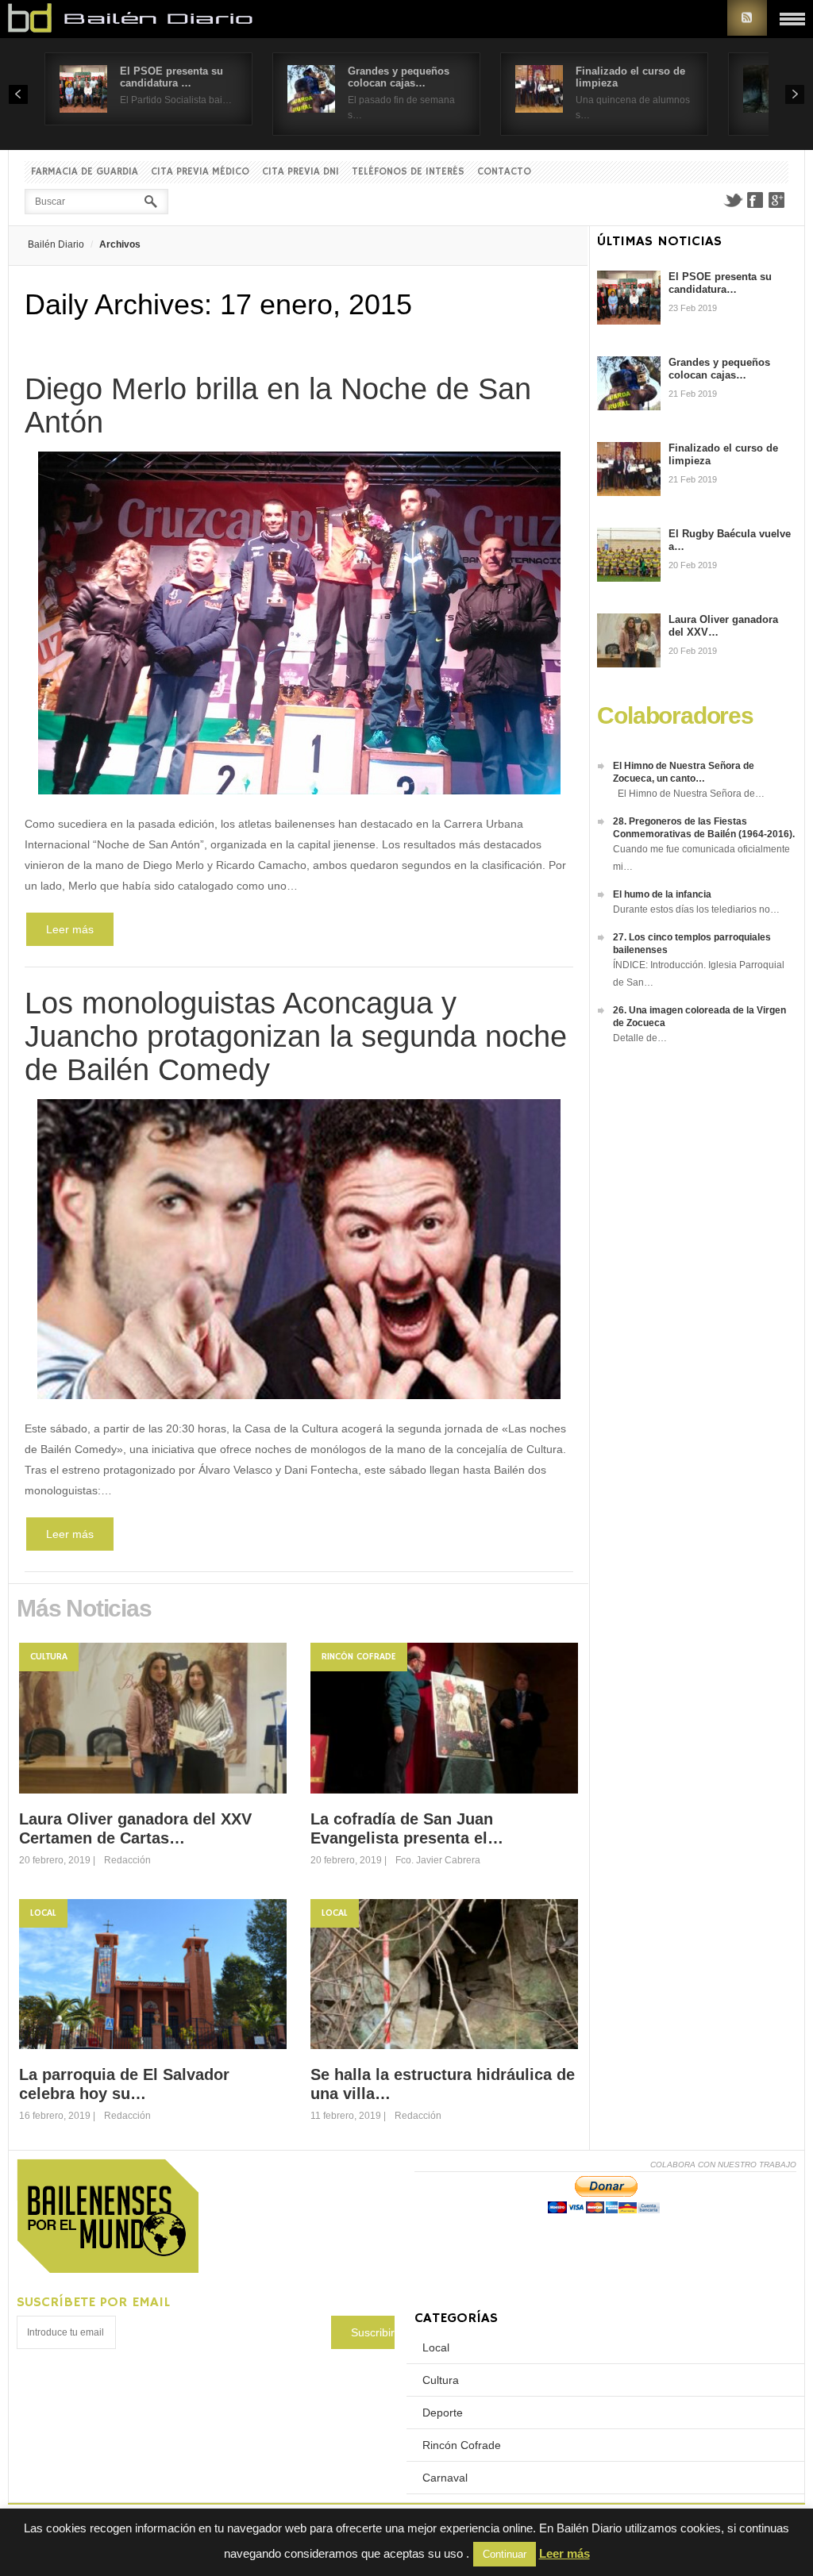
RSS (747, 18)
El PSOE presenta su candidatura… (720, 283)
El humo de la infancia (662, 894)
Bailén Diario (56, 244)
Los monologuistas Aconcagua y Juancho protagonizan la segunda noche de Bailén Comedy (296, 1036)
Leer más (70, 929)
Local (43, 1913)
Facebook (755, 200)
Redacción (127, 1860)
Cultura (49, 1657)
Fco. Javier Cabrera (438, 1860)
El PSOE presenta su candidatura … (171, 77)
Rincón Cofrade (359, 1657)
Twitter (733, 200)
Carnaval (445, 2478)
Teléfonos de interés (408, 172)
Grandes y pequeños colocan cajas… (399, 77)
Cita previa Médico (200, 172)
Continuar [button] (505, 2554)
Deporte (443, 2413)
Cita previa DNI (301, 172)
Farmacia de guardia (85, 172)
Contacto (504, 172)
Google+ (777, 200)
